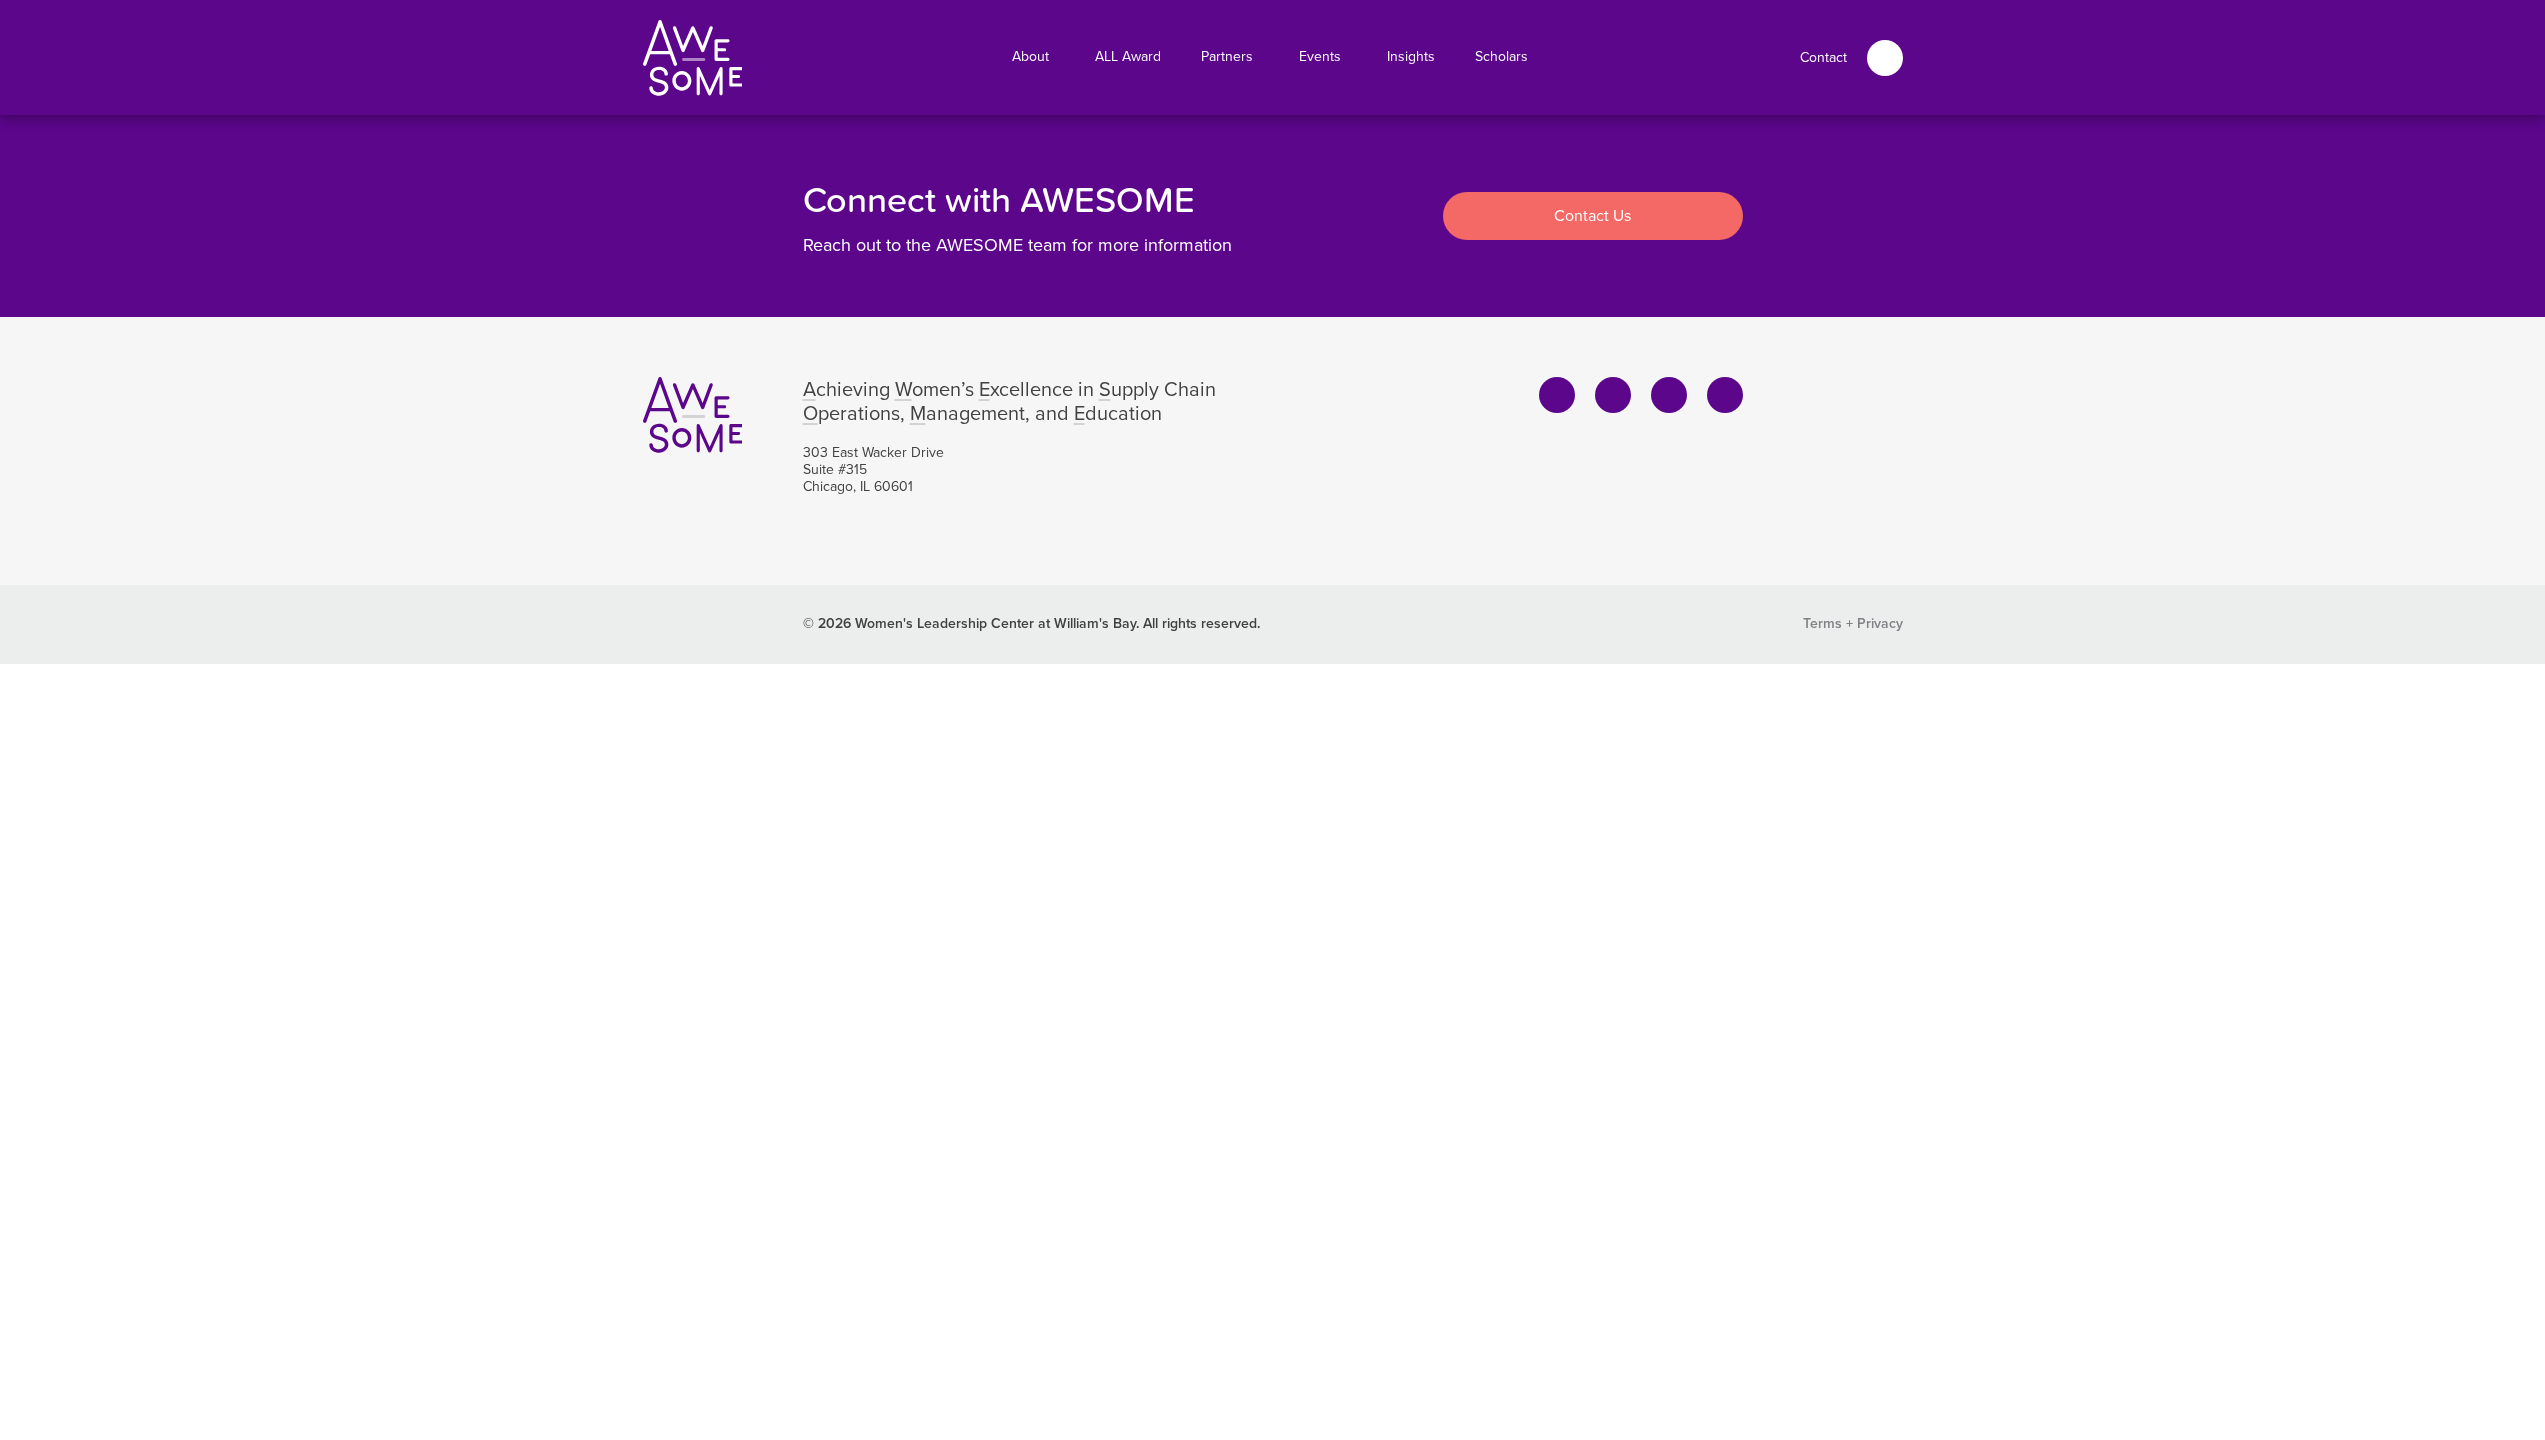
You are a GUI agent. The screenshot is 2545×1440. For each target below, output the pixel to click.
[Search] (1885, 58)
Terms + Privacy (1853, 623)
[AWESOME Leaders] (693, 58)
